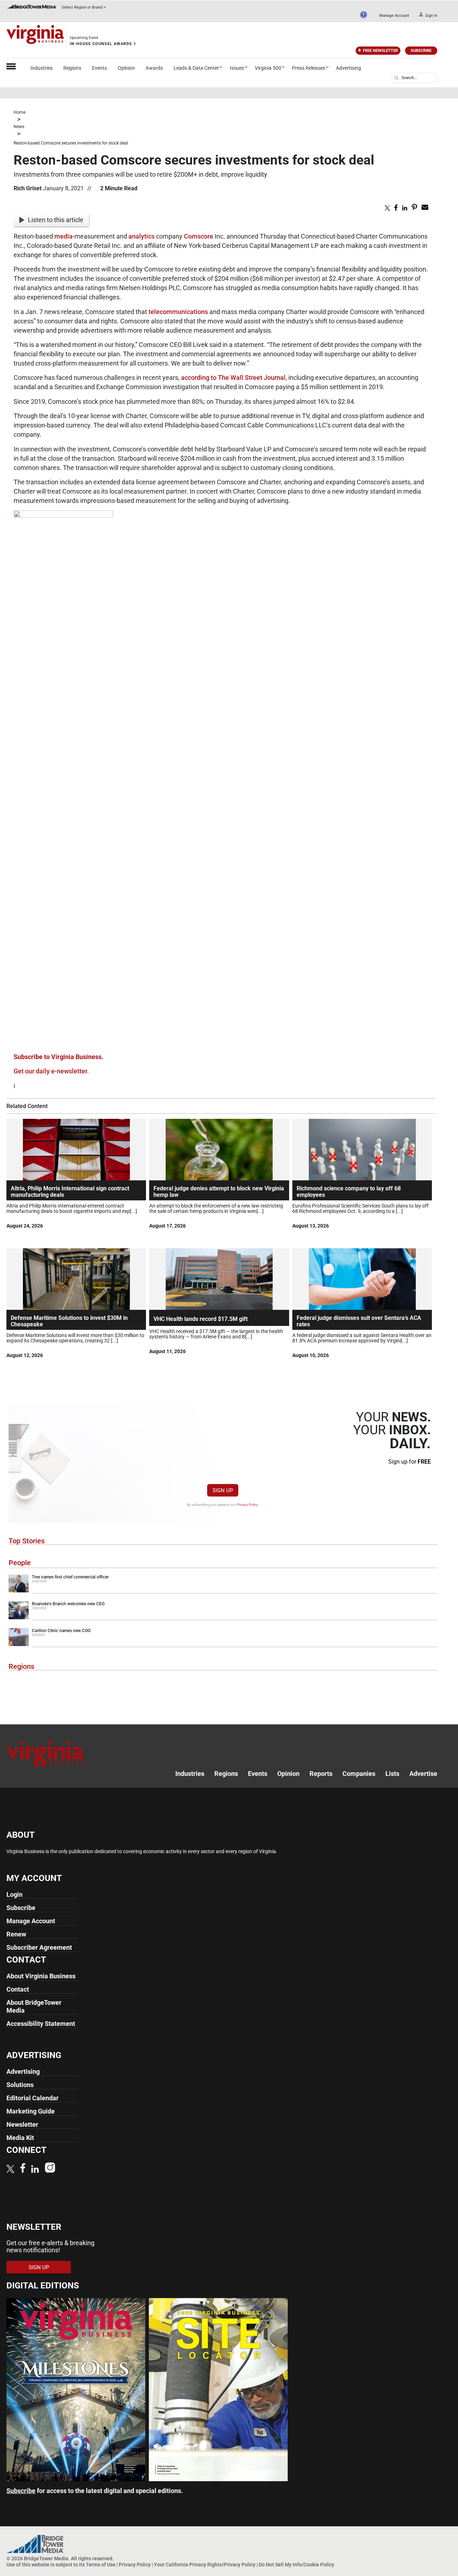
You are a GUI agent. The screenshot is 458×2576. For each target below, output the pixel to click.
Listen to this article (56, 220)
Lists (392, 1774)
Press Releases (309, 68)
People (20, 1563)
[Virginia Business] (35, 36)
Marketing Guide (31, 2111)
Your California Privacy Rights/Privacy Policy (205, 2565)
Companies (359, 1774)
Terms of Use (101, 2565)
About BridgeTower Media (34, 2006)
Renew (16, 1934)
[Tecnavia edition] (76, 2479)
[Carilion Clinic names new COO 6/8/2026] (223, 1645)
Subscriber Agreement (39, 1947)
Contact (18, 1989)
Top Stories (27, 1541)
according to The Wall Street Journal (233, 378)
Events (99, 68)
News (19, 127)
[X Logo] (10, 2170)
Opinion (126, 68)
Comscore (199, 236)
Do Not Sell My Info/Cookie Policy (296, 2565)
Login (14, 1894)
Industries (42, 68)
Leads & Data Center (196, 68)
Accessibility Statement (41, 2024)
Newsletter (22, 2124)
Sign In (431, 16)
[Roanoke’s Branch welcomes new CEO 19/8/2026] (223, 1618)
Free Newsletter (380, 51)
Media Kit (20, 2138)
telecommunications (178, 312)
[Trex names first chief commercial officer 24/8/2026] (223, 1591)
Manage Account (394, 16)
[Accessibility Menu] (364, 15)
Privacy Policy (247, 1505)
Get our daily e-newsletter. (51, 1071)
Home (20, 112)
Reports (321, 1774)
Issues (237, 68)
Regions (72, 68)
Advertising (349, 68)
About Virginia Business (41, 1976)
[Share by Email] (425, 209)
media (64, 236)
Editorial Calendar (33, 2098)
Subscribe (421, 51)
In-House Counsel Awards (101, 44)
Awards (154, 68)
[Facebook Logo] (23, 2169)
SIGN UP (223, 1490)
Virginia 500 (268, 68)
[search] (396, 78)
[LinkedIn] (35, 2170)
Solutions (20, 2085)
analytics (142, 236)
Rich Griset (28, 188)
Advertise (423, 1774)
